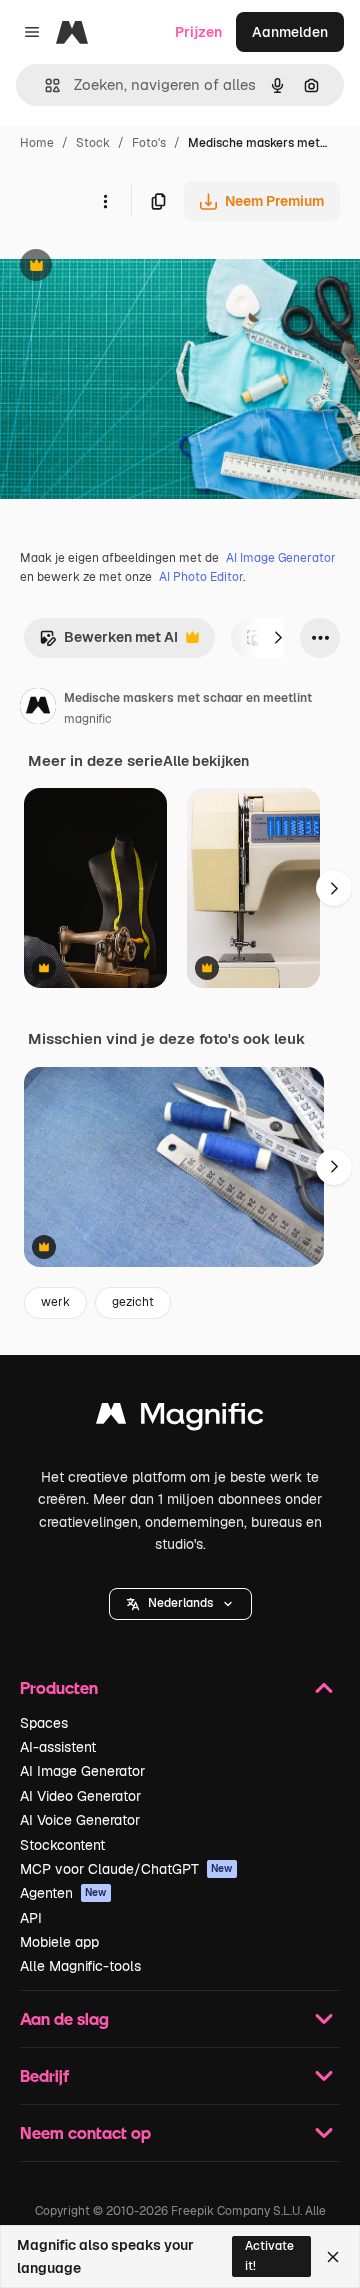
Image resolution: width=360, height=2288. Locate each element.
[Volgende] (278, 638)
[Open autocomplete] (44, 85)
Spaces (44, 1723)
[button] (180, 1604)
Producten (59, 1687)
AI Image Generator (281, 558)
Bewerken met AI (108, 642)
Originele (131, 267)
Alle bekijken (206, 761)
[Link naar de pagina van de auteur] (38, 709)
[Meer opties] (105, 201)
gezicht (133, 1302)
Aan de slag (64, 2018)
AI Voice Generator (80, 1820)
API (31, 1918)
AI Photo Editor (201, 577)
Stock (93, 143)
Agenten (63, 1893)
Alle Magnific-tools (80, 1966)
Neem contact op (85, 2132)
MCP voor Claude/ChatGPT (126, 1869)
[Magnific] (180, 1418)
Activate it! (269, 2255)
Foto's (149, 143)
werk (55, 1302)
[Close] (333, 2257)
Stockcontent (62, 1845)
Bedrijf (44, 2075)
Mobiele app (59, 1942)
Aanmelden (290, 32)
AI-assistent (58, 1747)
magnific (88, 719)
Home (37, 143)
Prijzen (198, 32)
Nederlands (180, 1603)
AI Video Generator (80, 1796)
